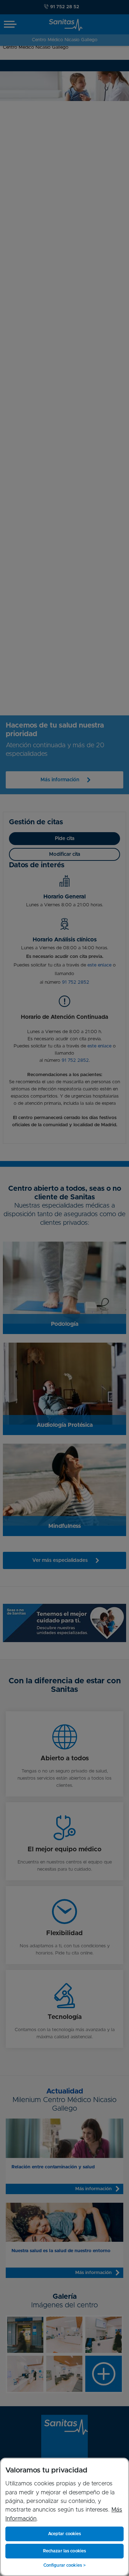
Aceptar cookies (65, 2534)
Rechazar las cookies (64, 2551)
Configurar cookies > (64, 2565)
